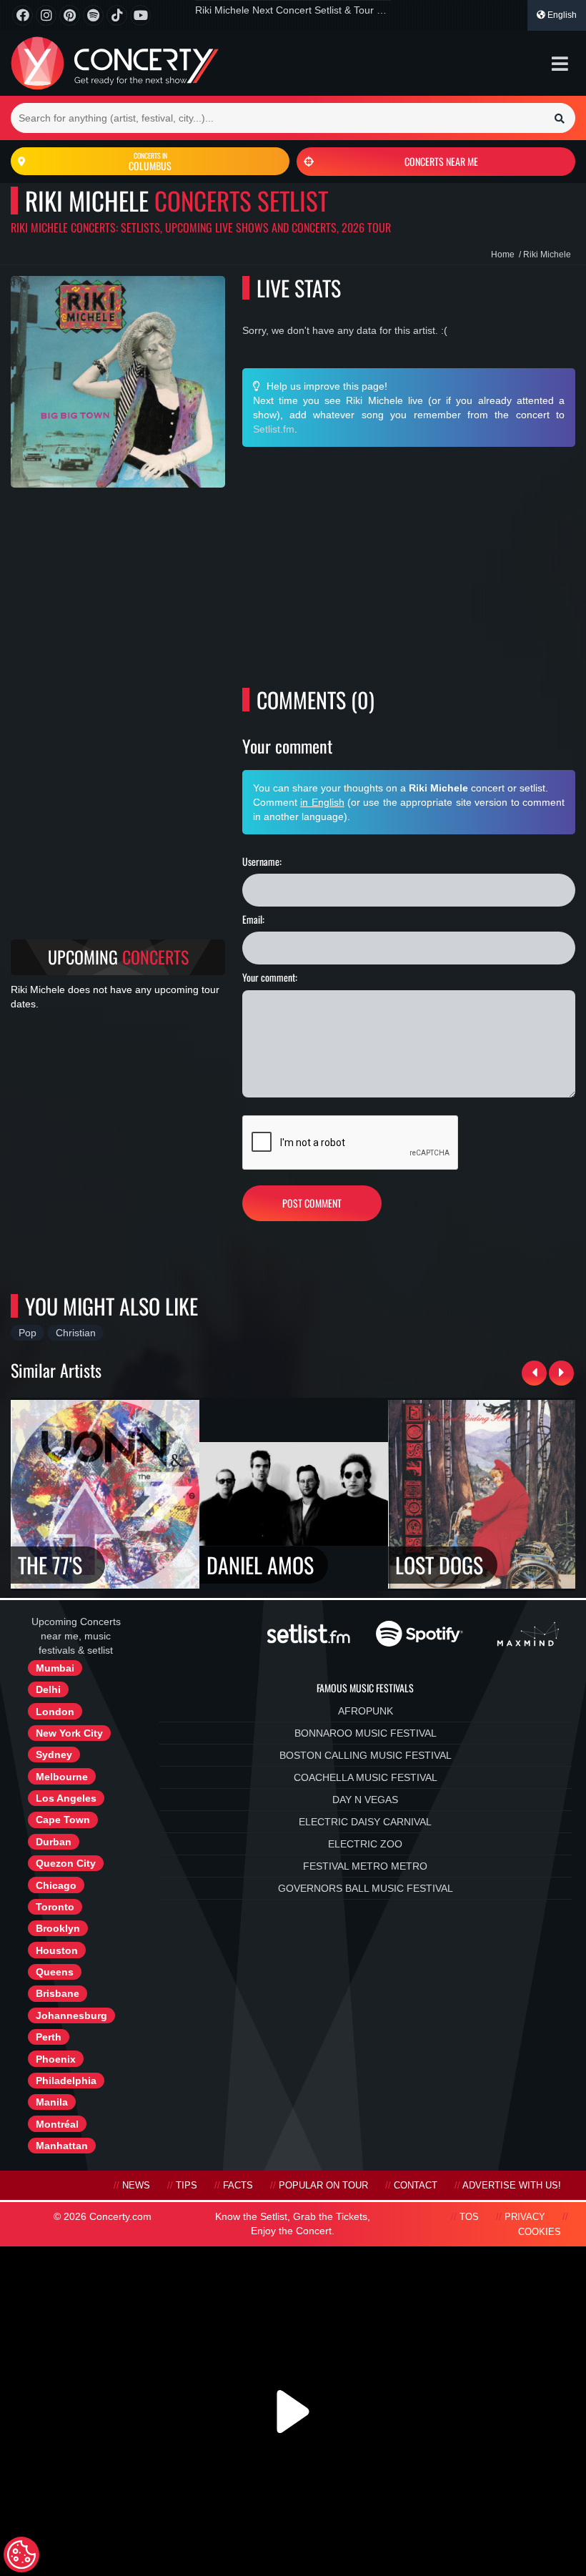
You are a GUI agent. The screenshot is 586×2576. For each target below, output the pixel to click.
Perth (49, 2037)
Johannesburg (71, 2015)
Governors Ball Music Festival (366, 1888)
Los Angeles (66, 1798)
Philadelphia (66, 2081)
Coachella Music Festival (366, 1777)
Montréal (57, 2124)
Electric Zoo (365, 1844)
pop (28, 1333)
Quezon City (66, 1863)
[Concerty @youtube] (140, 15)
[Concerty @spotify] (93, 15)
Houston (57, 1950)
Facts (238, 2186)
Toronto (55, 1907)
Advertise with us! (512, 2186)
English (561, 15)
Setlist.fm (274, 429)
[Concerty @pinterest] (70, 15)
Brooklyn (58, 1928)
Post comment (312, 1203)
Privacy (525, 2217)
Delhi (48, 1689)
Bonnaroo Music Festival (366, 1733)
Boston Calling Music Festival (366, 1755)
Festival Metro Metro (365, 1866)
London (55, 1712)
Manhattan (62, 2146)
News (136, 2186)
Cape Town (63, 1820)
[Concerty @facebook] (23, 15)
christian (76, 1333)
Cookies (540, 2232)
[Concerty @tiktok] (117, 15)
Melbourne (62, 1777)
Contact (416, 2186)
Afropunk (366, 1711)
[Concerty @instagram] (46, 15)
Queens (55, 1972)
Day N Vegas (365, 1800)
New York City (69, 1733)
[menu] (560, 64)
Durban (54, 1842)
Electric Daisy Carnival (365, 1822)
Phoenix (56, 2059)
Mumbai (55, 1668)
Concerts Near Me (441, 161)
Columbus (150, 162)
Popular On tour (323, 2186)
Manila (52, 2102)
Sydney (54, 1755)
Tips (187, 2186)
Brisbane (58, 1993)
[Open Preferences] (21, 2555)
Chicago (56, 1885)
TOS (469, 2217)
